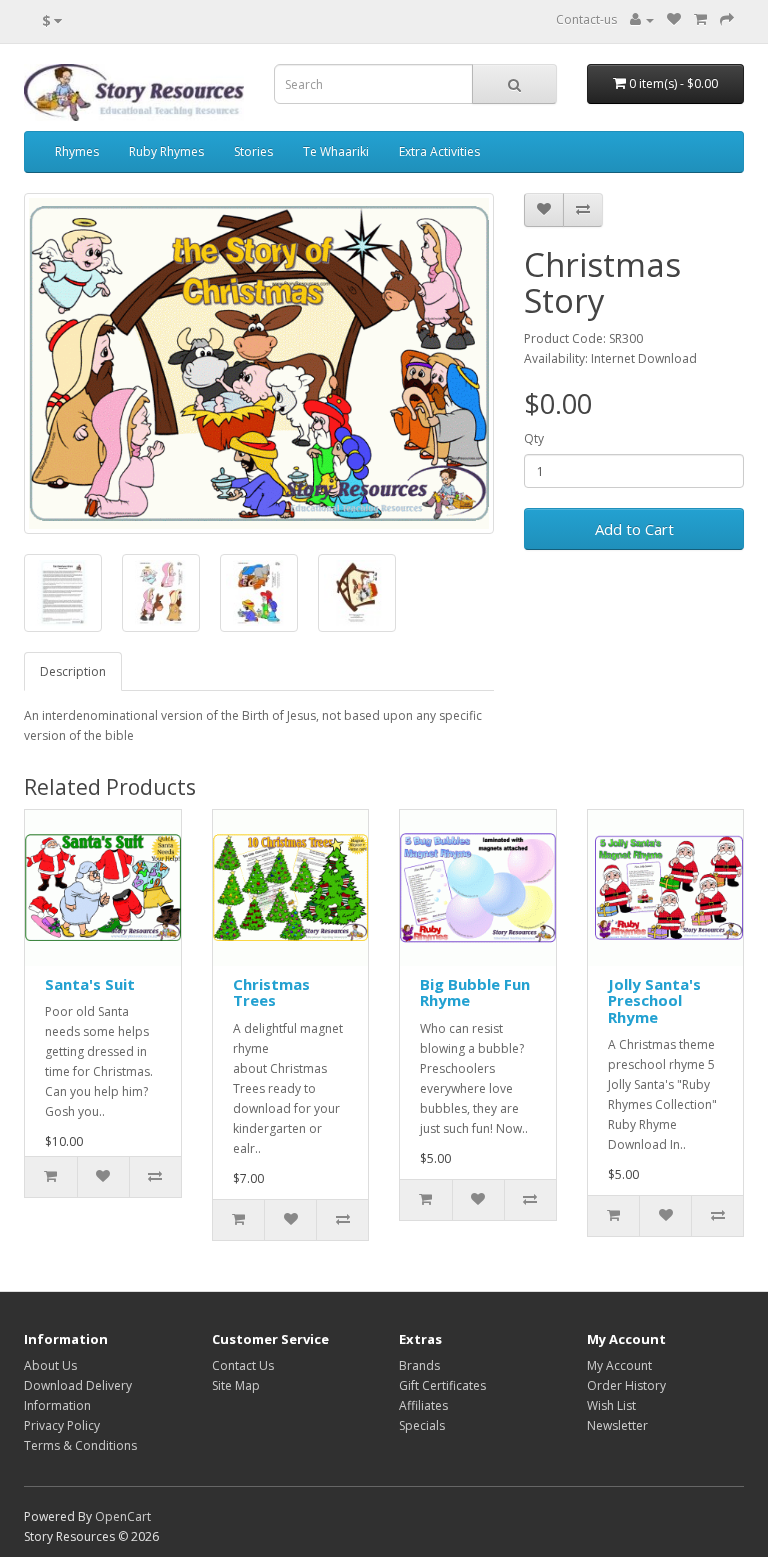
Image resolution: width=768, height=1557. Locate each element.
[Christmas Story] (259, 363)
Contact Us (243, 1365)
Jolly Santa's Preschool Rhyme (654, 1000)
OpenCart (123, 1516)
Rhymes (77, 151)
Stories (253, 151)
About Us (50, 1365)
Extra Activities (439, 151)
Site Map (236, 1385)
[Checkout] (727, 19)
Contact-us (586, 19)
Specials (422, 1425)
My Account (619, 1365)
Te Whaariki (336, 151)
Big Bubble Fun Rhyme (475, 992)
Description (73, 671)
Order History (626, 1385)
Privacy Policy (62, 1425)
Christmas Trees (271, 992)
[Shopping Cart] (700, 19)
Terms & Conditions (80, 1445)
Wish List (611, 1405)
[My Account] (642, 19)
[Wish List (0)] (674, 19)
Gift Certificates (442, 1385)
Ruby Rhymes (166, 151)
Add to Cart (634, 529)
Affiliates (423, 1405)
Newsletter (617, 1425)
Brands (419, 1365)
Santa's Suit (90, 984)
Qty (534, 438)
